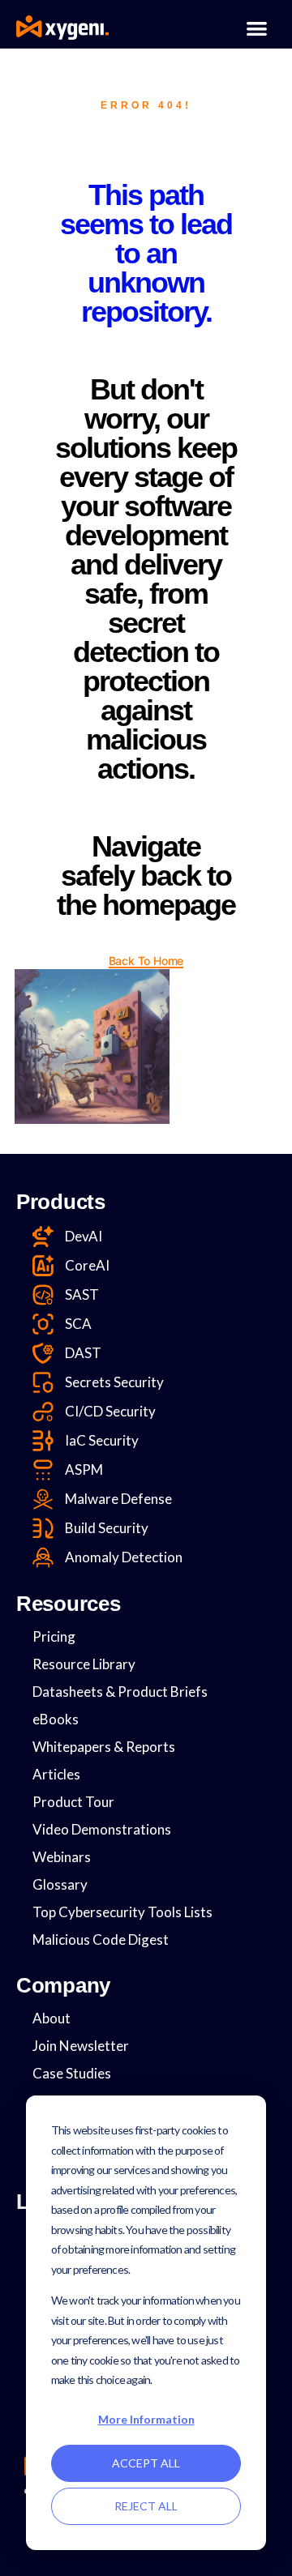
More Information (146, 2419)
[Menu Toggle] (257, 28)
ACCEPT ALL (146, 2463)
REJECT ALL (146, 2506)
